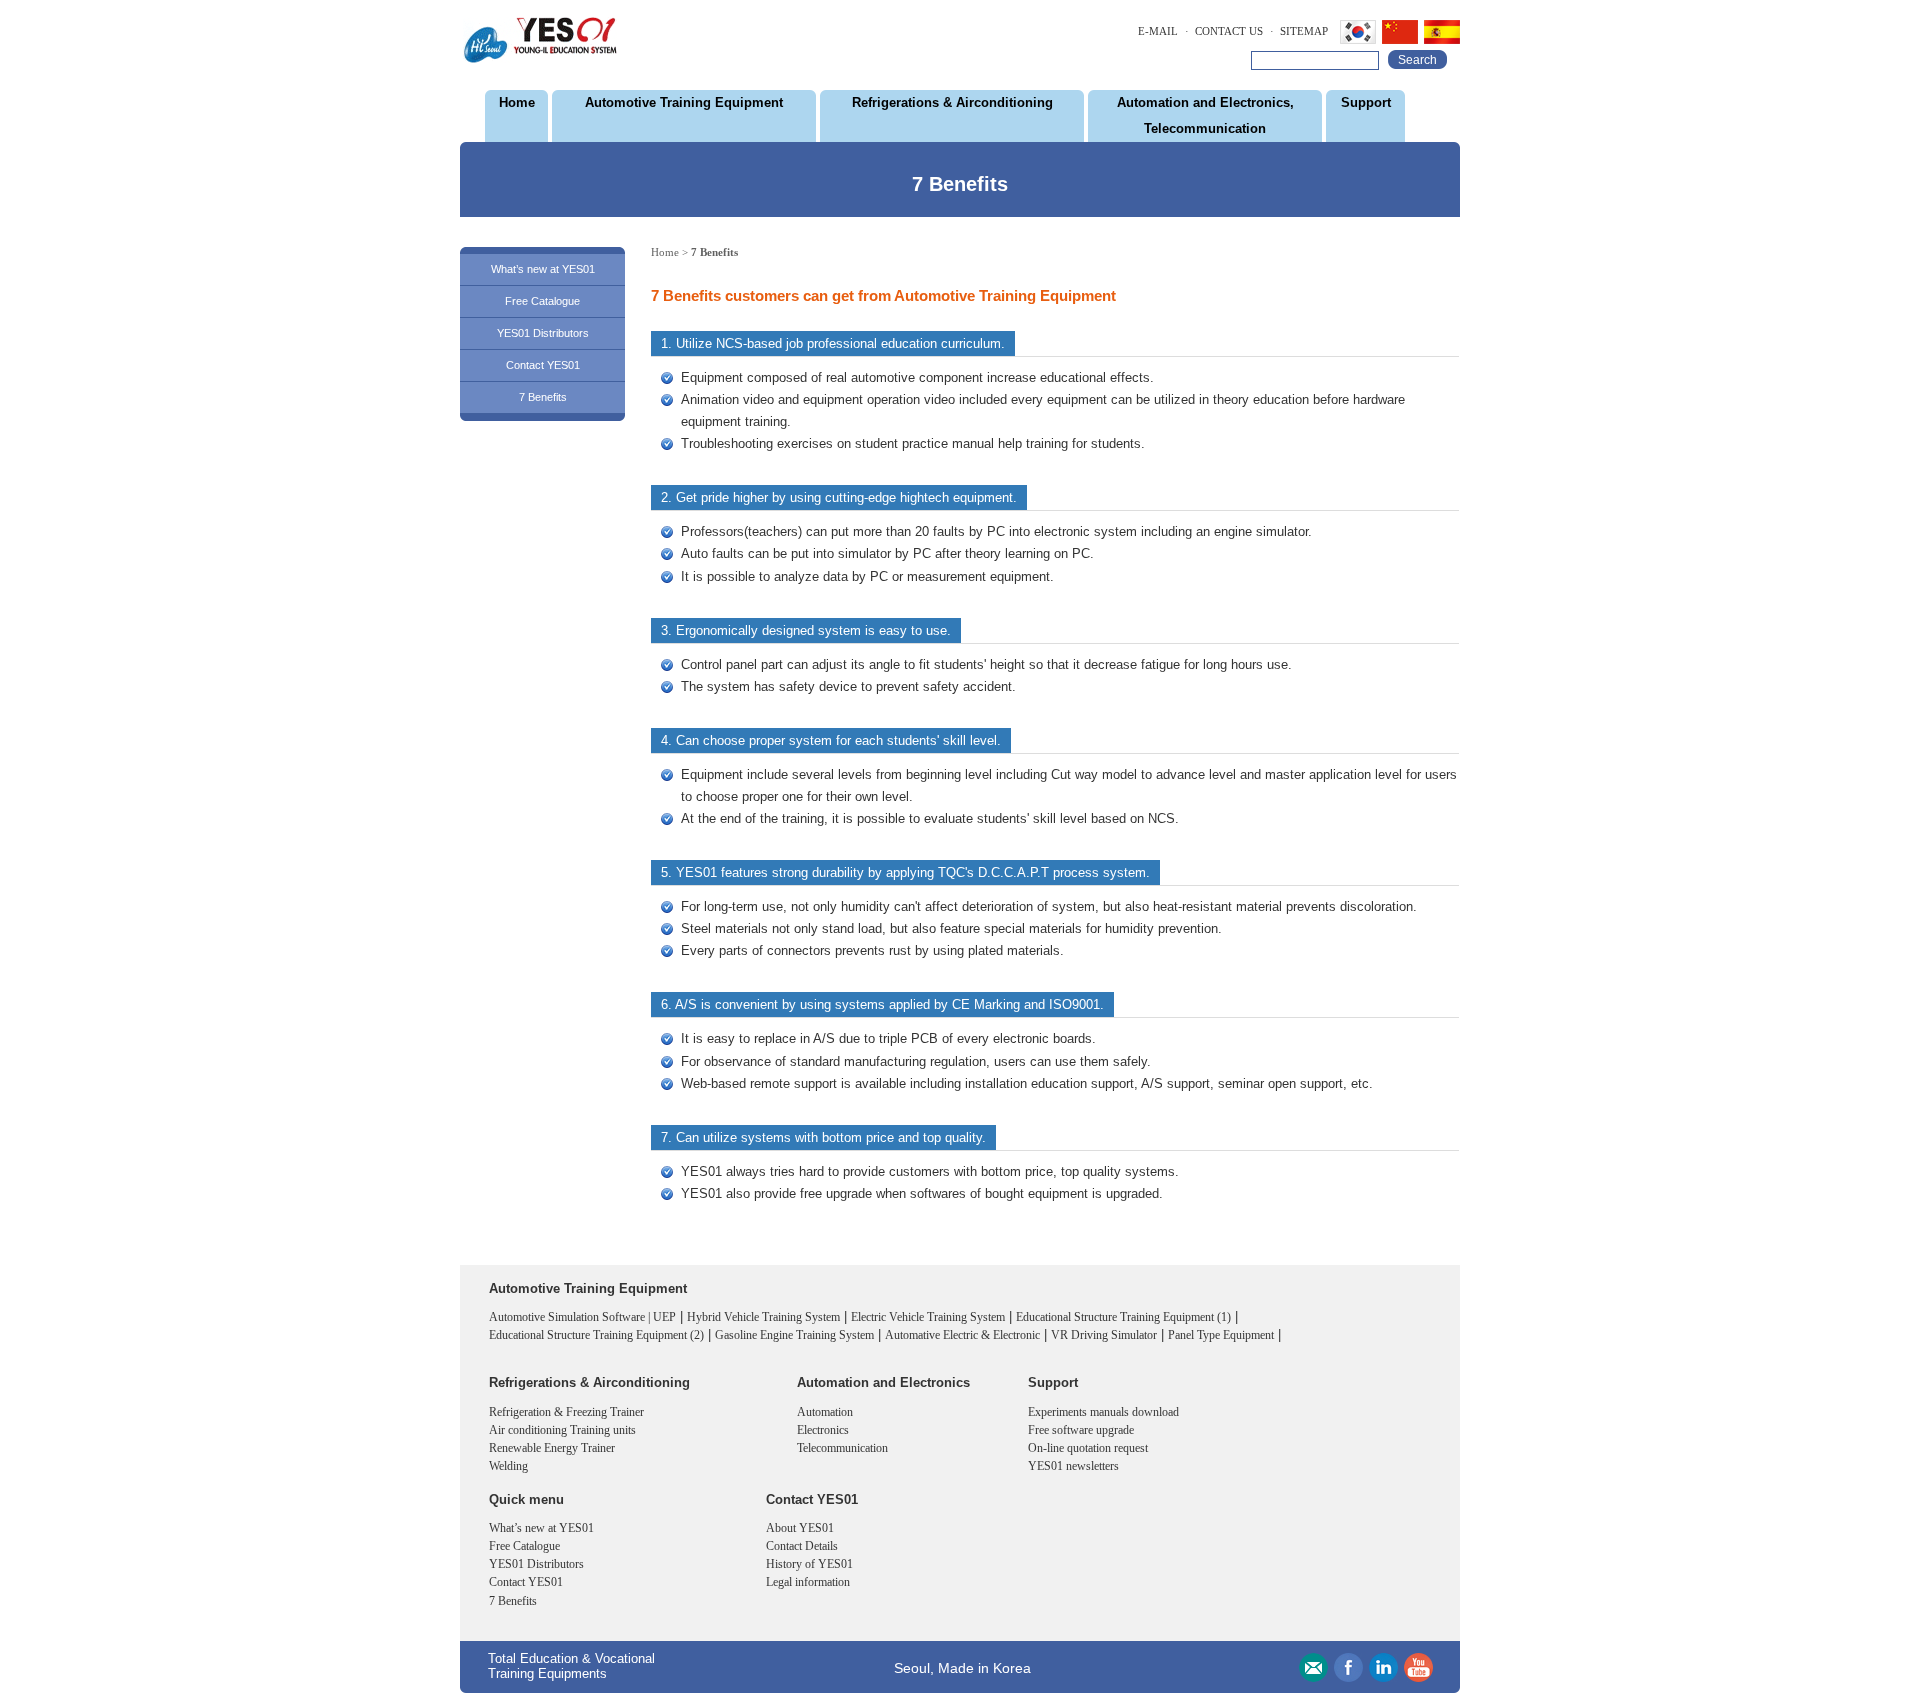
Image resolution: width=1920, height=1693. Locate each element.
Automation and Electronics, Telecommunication (1205, 115)
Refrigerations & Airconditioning (952, 102)
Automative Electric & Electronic (962, 1335)
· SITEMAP (1299, 31)
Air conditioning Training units (562, 1430)
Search (1417, 60)
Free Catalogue (542, 301)
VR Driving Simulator (1104, 1335)
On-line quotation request (1088, 1448)
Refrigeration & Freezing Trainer (566, 1412)
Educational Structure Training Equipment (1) (1123, 1317)
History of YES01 (809, 1564)
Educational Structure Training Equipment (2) (596, 1335)
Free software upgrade (1081, 1430)
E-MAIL (1158, 31)
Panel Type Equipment (1221, 1335)
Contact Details (802, 1546)
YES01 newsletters (1073, 1466)
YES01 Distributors (543, 333)
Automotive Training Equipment (684, 102)
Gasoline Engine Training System (794, 1335)
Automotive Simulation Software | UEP (582, 1317)
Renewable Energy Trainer (552, 1448)
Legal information (808, 1582)
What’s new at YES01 (543, 269)
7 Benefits (543, 397)
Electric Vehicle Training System (928, 1317)
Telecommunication (842, 1448)
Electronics (823, 1430)
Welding (508, 1466)
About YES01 (800, 1528)
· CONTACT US (1224, 31)
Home (517, 102)
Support (1366, 102)
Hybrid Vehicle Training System (763, 1317)
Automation (825, 1412)
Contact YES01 (543, 365)
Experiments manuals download (1103, 1412)
